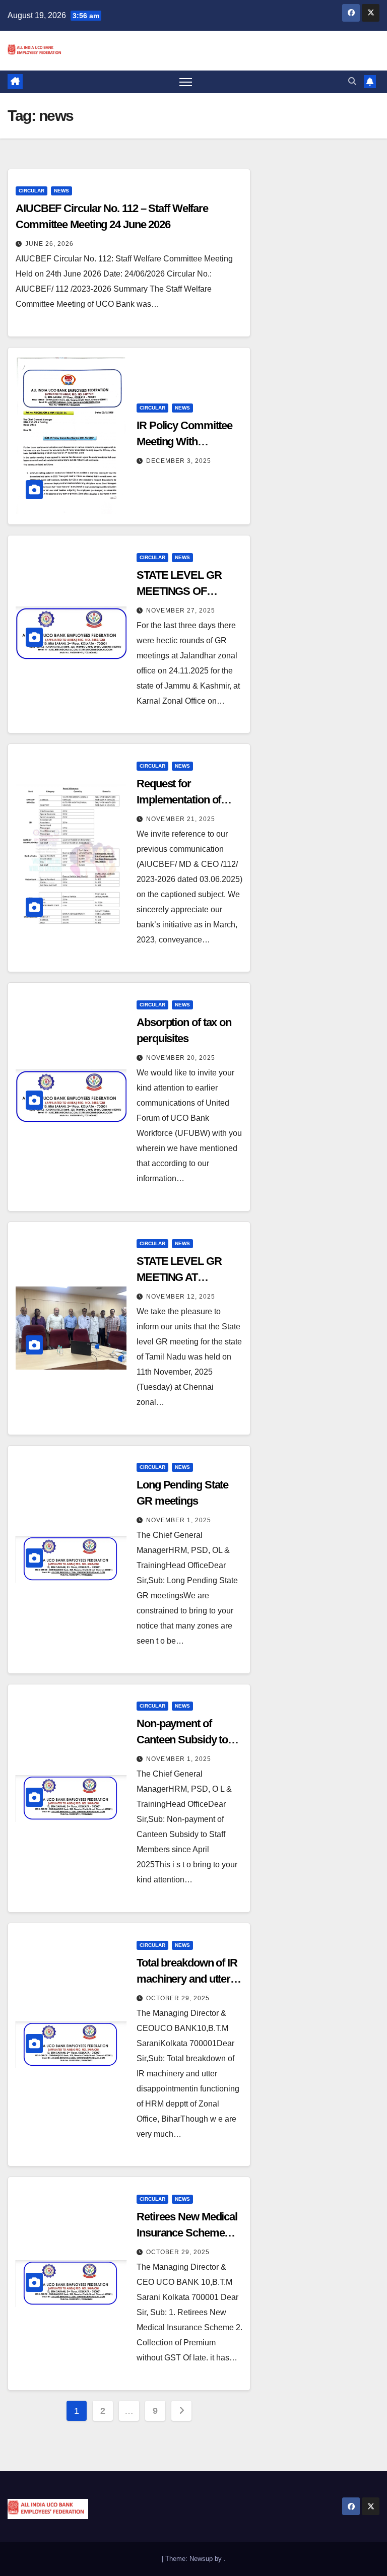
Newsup (201, 2559)
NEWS (61, 191)
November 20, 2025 (181, 1058)
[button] (352, 81)
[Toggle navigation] (186, 82)
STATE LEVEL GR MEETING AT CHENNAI (179, 1277)
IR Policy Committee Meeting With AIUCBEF (184, 442)
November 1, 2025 (179, 1520)
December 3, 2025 (179, 461)
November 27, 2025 (181, 611)
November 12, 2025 (181, 1297)
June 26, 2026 (49, 244)
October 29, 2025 (178, 1998)
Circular (31, 191)
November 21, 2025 (181, 819)
